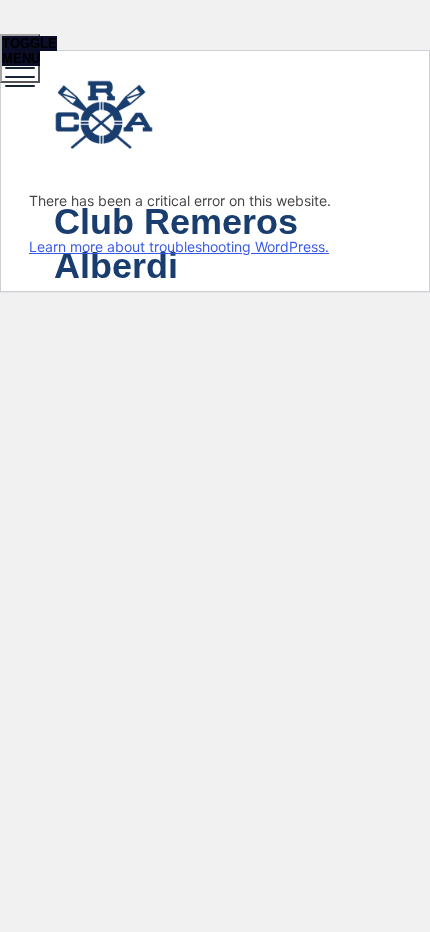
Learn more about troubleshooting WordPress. (179, 246)
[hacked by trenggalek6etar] (212, 117)
